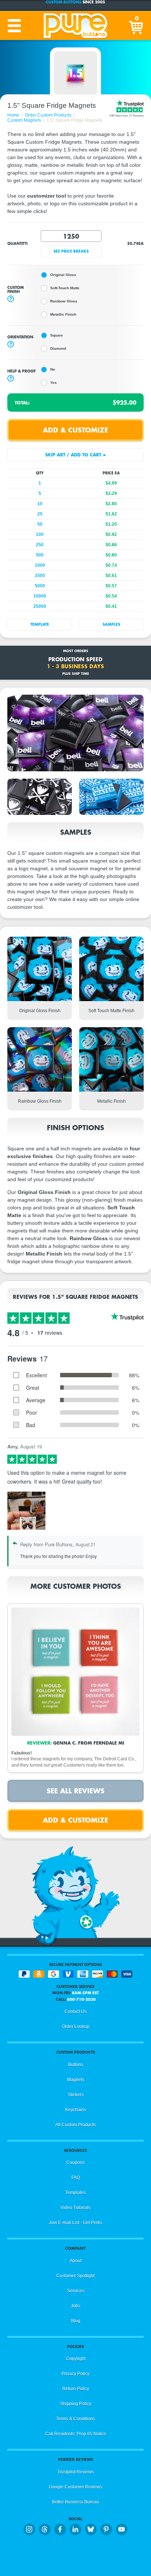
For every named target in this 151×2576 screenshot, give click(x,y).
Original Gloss (63, 275)
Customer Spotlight (75, 2276)
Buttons (76, 2065)
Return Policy (76, 2389)
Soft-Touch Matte (65, 288)
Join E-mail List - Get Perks (75, 2223)
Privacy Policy (75, 2374)
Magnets (76, 2080)
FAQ (76, 2178)
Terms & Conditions (75, 2419)
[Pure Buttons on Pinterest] (106, 2529)
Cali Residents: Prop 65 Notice (76, 2434)
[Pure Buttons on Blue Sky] (91, 2529)
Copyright (76, 2359)
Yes (54, 383)
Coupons (75, 2162)
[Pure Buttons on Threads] (45, 2529)
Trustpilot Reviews (75, 2472)
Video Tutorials (75, 2208)
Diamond (58, 348)
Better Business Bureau (75, 2502)
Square (57, 335)
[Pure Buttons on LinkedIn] (75, 2529)
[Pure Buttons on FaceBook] (60, 2529)
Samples (111, 624)
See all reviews (75, 1791)
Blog (76, 2321)
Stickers (76, 2095)
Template (40, 624)
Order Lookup (76, 2026)
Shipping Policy (76, 2404)
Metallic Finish (63, 314)
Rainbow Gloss (64, 301)
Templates (75, 2193)
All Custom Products (75, 2125)
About (75, 2261)
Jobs (75, 2306)
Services (76, 2291)
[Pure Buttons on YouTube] (122, 2529)
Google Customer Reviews (75, 2487)
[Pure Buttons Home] (75, 26)
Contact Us (75, 2011)
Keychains (76, 2110)
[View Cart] (137, 26)
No (53, 369)
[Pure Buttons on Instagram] (29, 2529)
